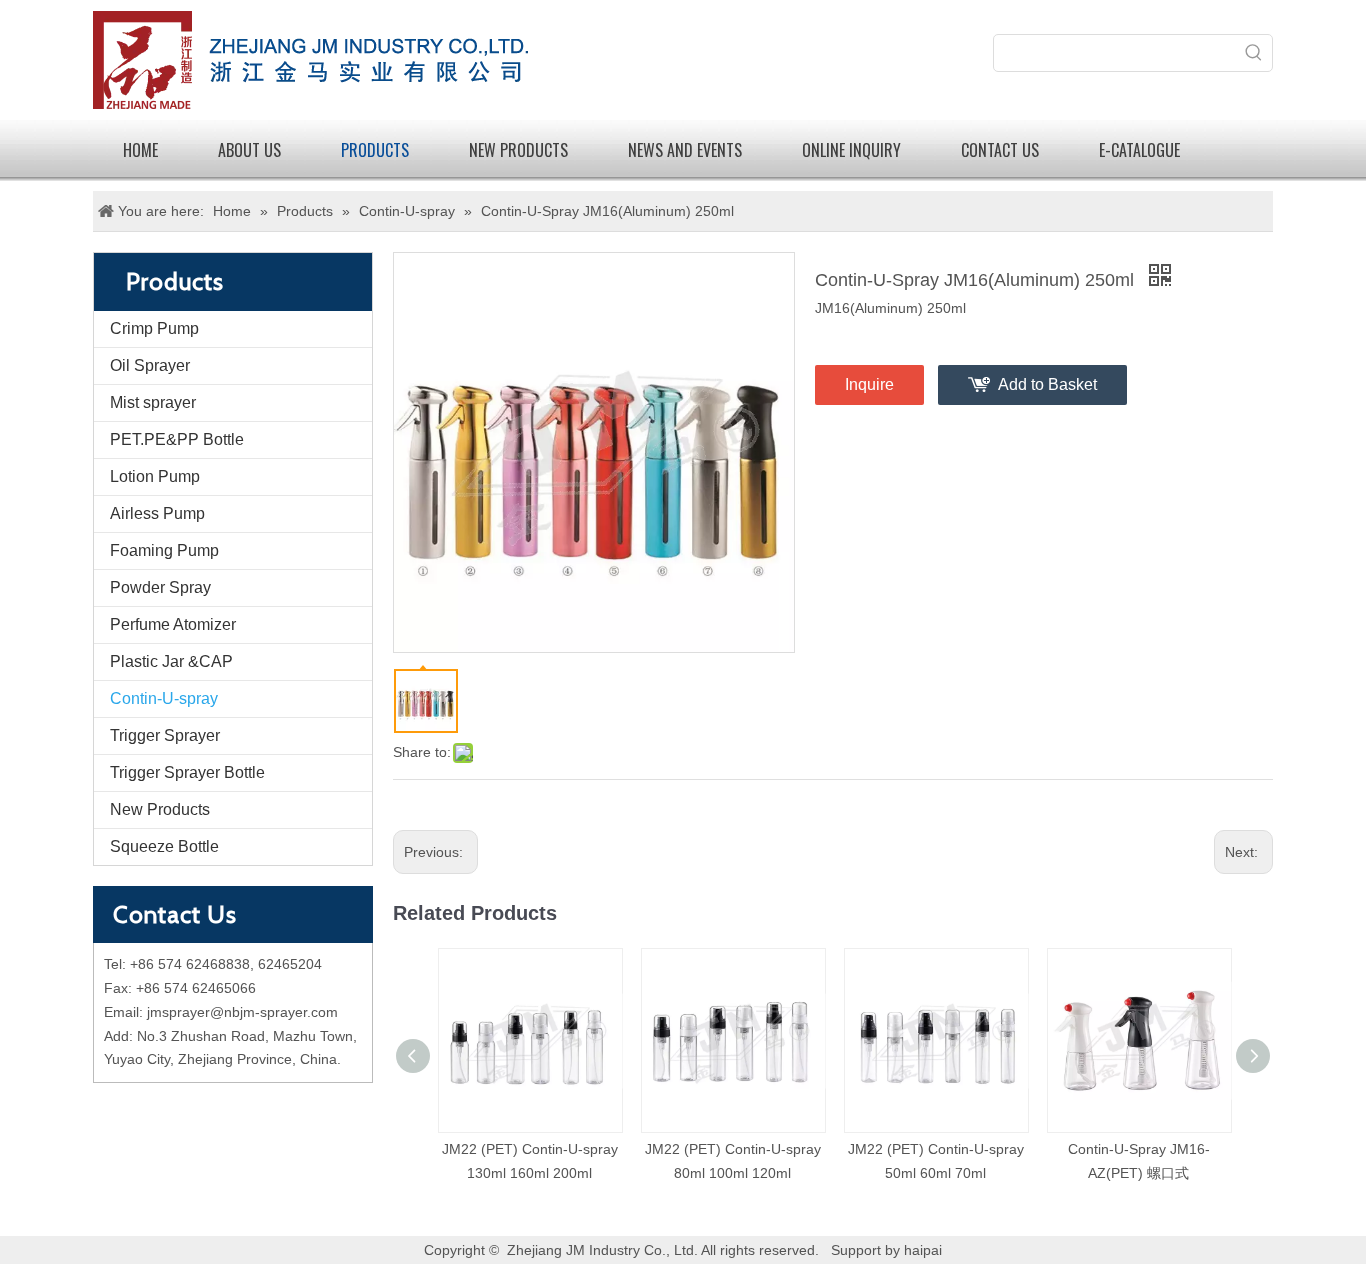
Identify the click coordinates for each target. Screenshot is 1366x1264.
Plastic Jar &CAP (171, 661)
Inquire (869, 384)
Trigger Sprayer (165, 735)
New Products (160, 809)
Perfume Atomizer (173, 624)
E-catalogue (1139, 150)
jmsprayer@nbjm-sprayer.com (242, 1012)
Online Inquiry (851, 150)
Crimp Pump (154, 328)
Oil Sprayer (150, 365)
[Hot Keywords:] (1254, 53)
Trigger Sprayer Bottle (187, 772)
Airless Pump (157, 513)
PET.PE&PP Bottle (177, 439)
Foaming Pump (164, 550)
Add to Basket (1047, 384)
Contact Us (1000, 150)
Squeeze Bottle (164, 846)
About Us (249, 150)
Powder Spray (160, 587)
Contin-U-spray (164, 698)
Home (140, 150)
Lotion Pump (155, 476)
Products (375, 150)
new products (518, 150)
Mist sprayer (153, 402)
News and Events (685, 150)
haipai (923, 1250)
